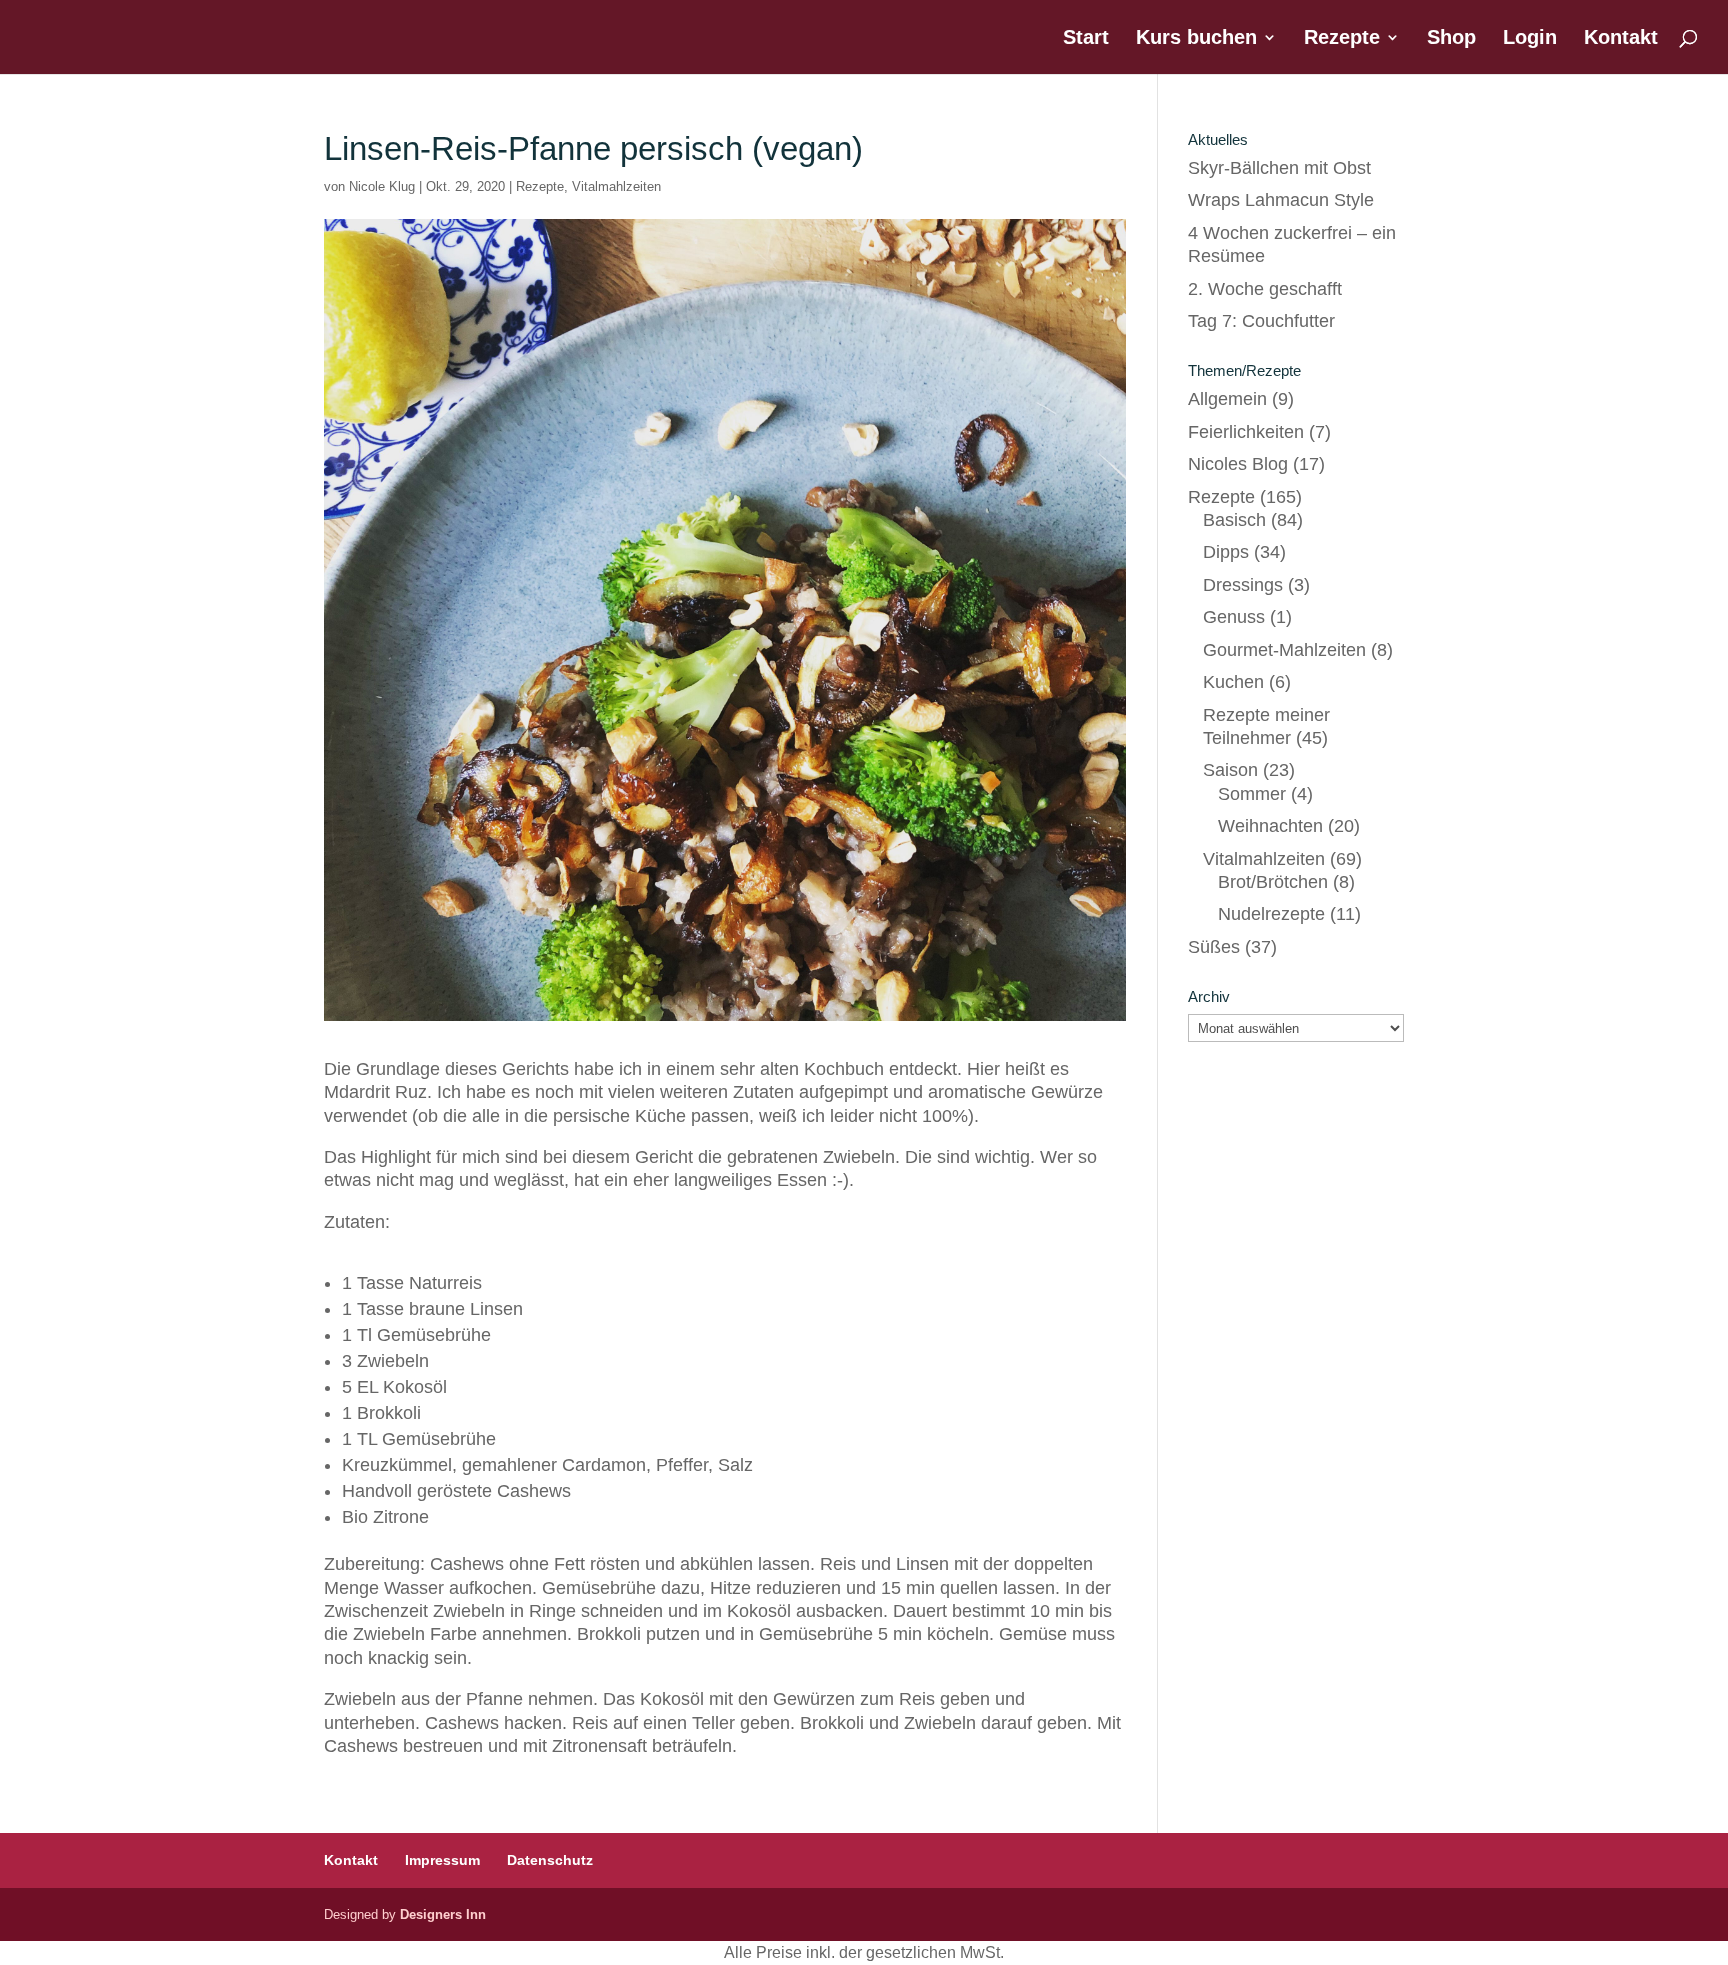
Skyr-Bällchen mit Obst (1279, 168)
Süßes (1214, 947)
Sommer (1252, 794)
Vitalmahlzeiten (616, 186)
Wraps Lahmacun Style (1281, 200)
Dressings (1243, 585)
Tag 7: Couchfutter (1261, 321)
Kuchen (1233, 682)
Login (1530, 39)
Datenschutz (550, 1860)
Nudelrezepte (1271, 914)
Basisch (1234, 520)
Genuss (1234, 617)
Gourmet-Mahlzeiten (1284, 650)
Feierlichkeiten (1246, 432)
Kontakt (1621, 39)
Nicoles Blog (1238, 464)
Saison (1230, 770)
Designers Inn (443, 1914)
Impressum (442, 1860)
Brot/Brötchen (1273, 882)
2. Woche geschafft (1265, 289)
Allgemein (1227, 399)
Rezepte (1342, 39)
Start (1086, 39)
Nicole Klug (382, 186)
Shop (1451, 39)
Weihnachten (1270, 826)
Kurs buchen (1196, 39)
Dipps (1226, 552)
